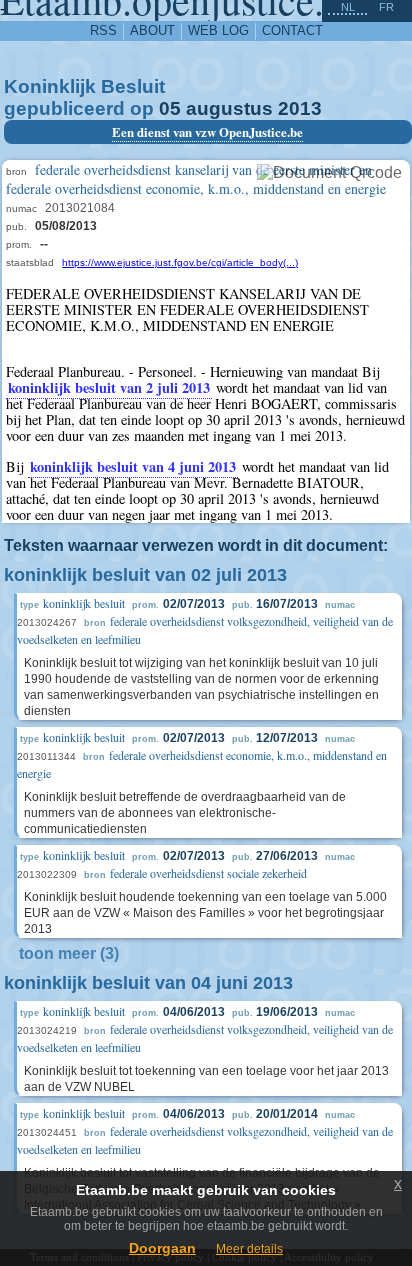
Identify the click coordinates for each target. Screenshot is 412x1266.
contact (292, 30)
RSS (103, 30)
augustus (229, 108)
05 (170, 108)
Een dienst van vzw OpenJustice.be (207, 132)
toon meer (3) (69, 953)
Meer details (249, 1249)
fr (386, 7)
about (152, 30)
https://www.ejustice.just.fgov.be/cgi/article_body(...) (180, 262)
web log (218, 30)
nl (348, 7)
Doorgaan (162, 1248)
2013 (300, 108)
